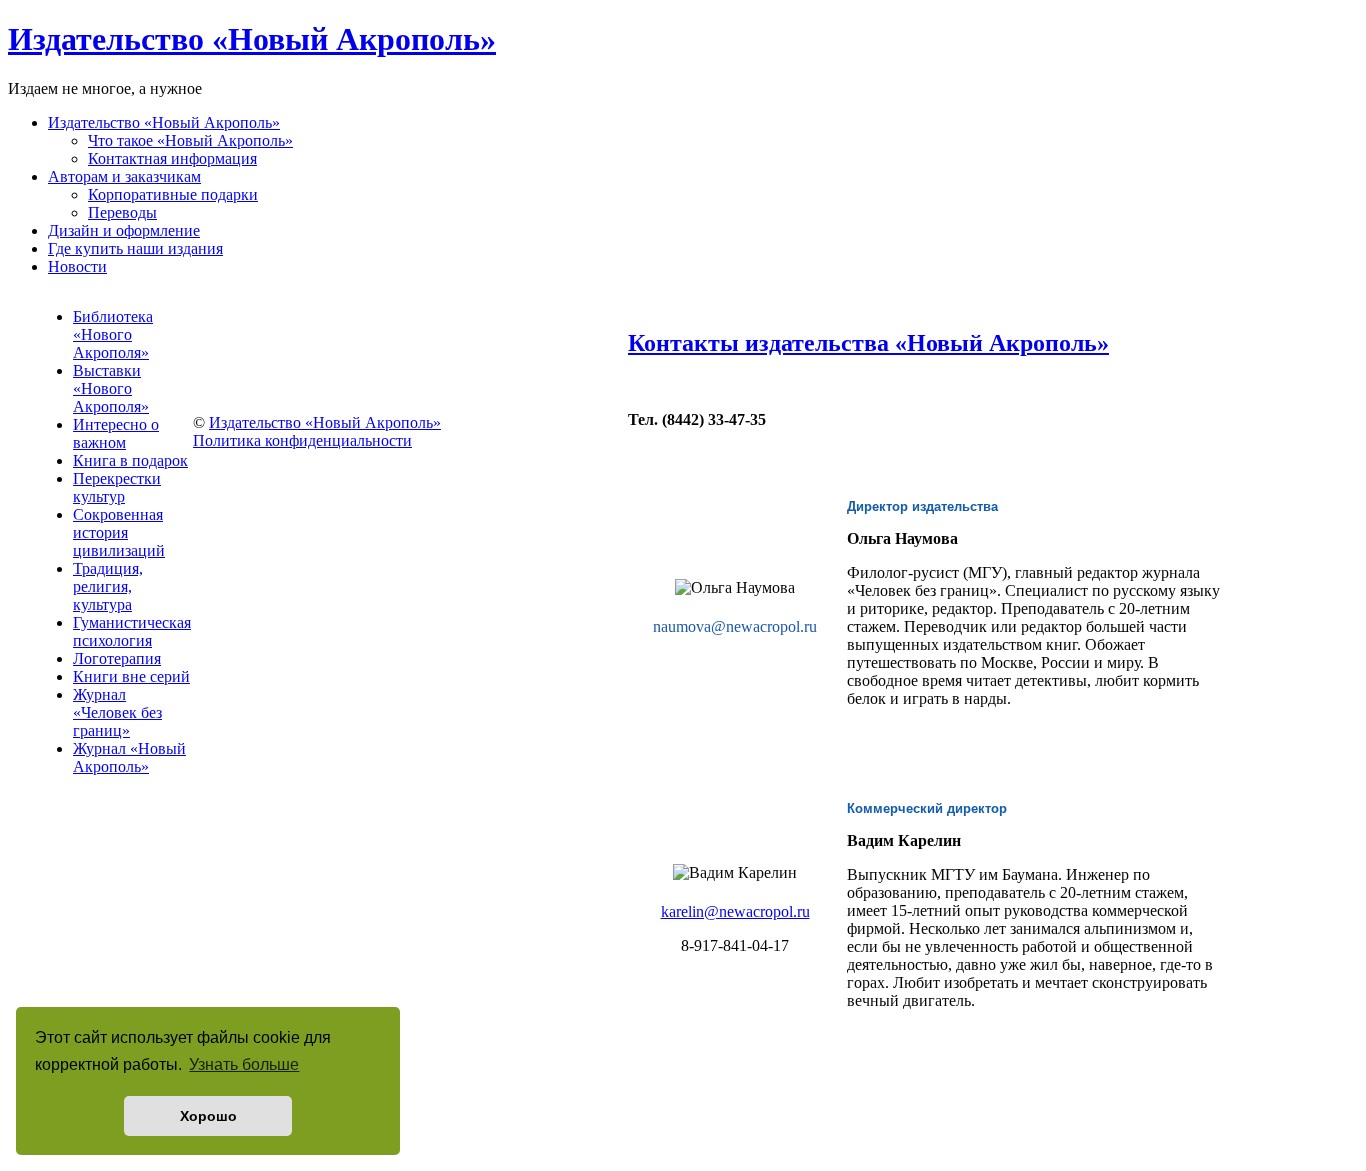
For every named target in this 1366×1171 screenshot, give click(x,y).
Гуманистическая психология (132, 631)
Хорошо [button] (208, 1116)
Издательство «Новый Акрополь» (164, 122)
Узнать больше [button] (244, 1064)
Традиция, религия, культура (108, 586)
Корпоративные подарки (173, 194)
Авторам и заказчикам (124, 176)
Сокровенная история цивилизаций (119, 532)
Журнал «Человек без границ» (117, 712)
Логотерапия (117, 658)
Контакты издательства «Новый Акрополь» (868, 343)
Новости (77, 266)
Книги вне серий (131, 676)
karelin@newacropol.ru (735, 911)
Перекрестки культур (117, 487)
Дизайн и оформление (124, 230)
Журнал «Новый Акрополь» (129, 757)
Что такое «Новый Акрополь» (190, 140)
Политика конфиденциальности (302, 440)
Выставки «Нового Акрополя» (111, 388)
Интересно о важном (116, 433)
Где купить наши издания (135, 248)
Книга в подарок (130, 460)
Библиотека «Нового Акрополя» (113, 334)
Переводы (122, 212)
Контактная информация (172, 158)
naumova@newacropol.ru (735, 626)
